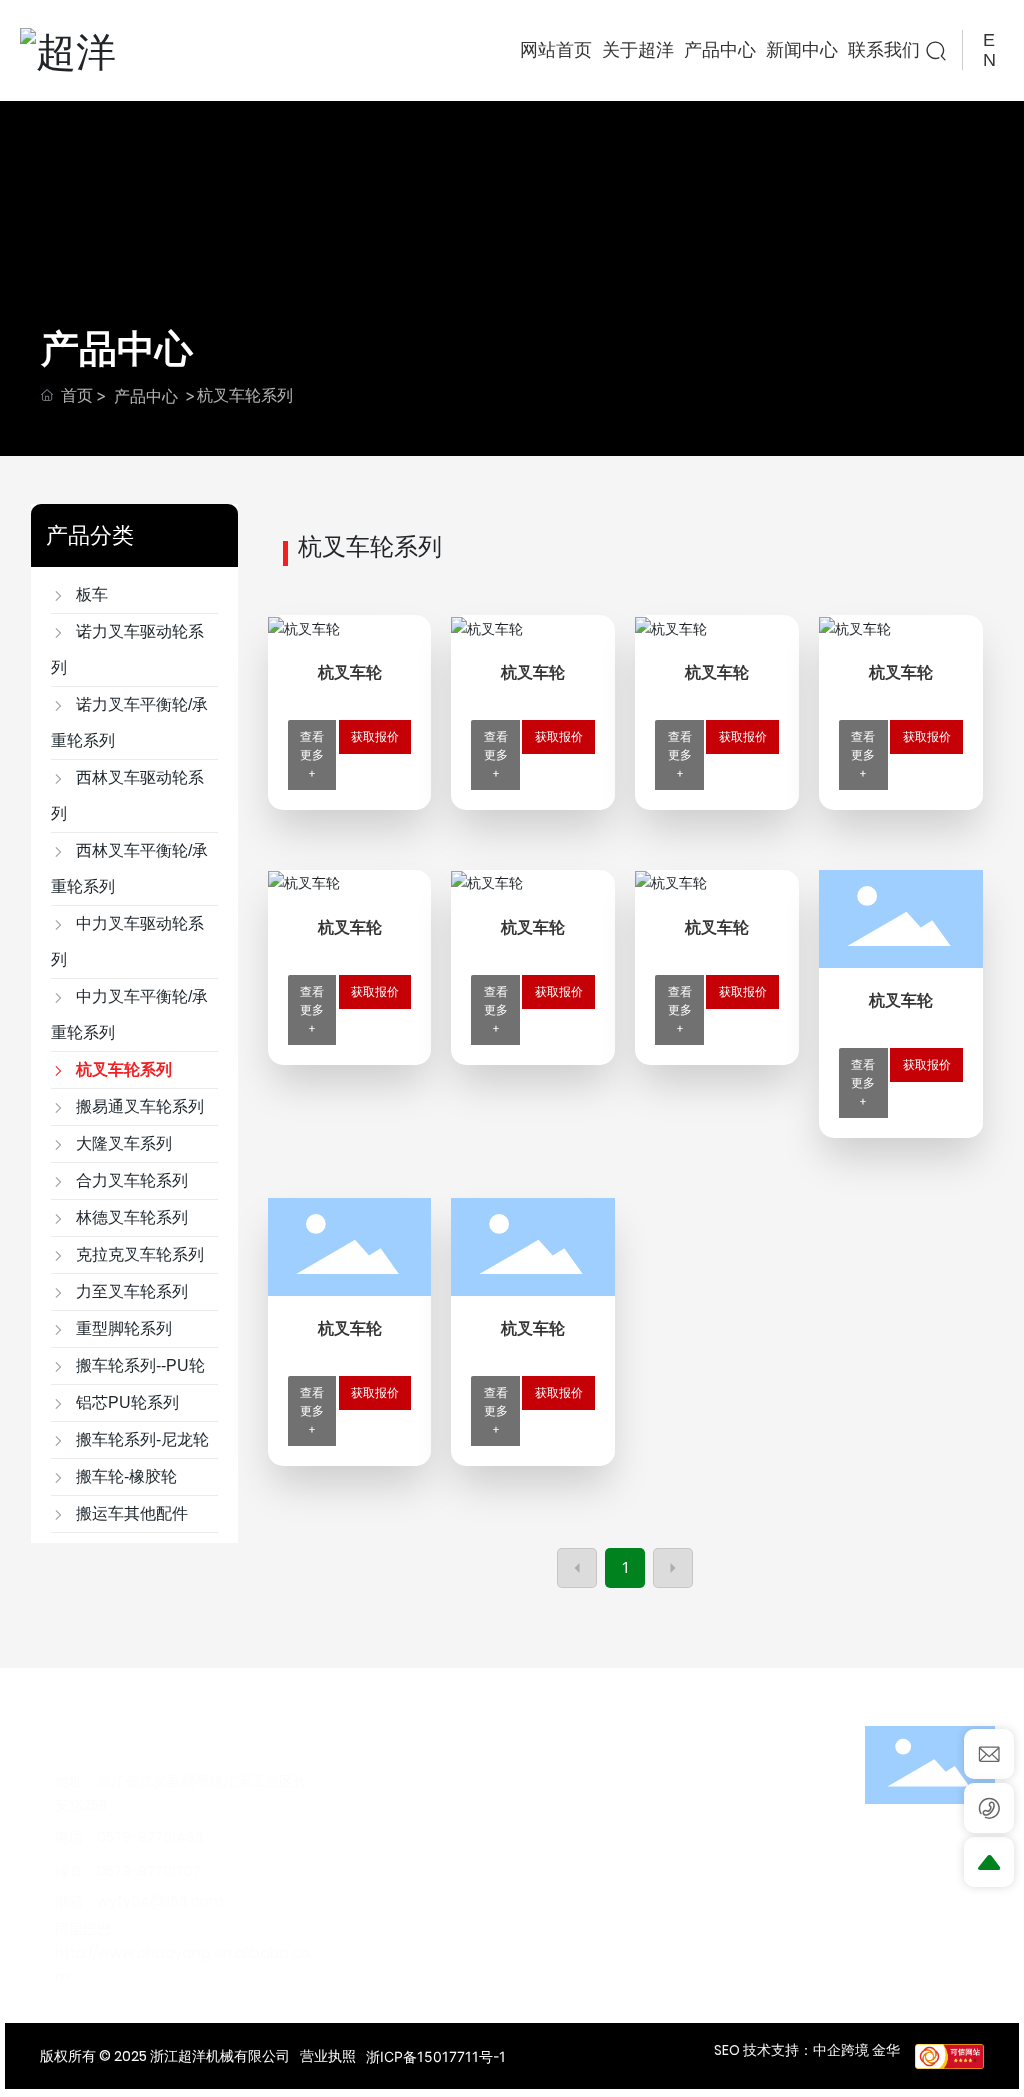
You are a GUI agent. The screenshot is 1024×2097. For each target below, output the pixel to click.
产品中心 (146, 396)
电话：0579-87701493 (129, 1837)
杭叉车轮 (350, 672)
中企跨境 (841, 2050)
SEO (727, 2050)
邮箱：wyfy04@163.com (139, 1901)
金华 (886, 2050)
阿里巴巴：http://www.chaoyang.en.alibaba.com (182, 1952)
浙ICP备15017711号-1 (436, 2056)
